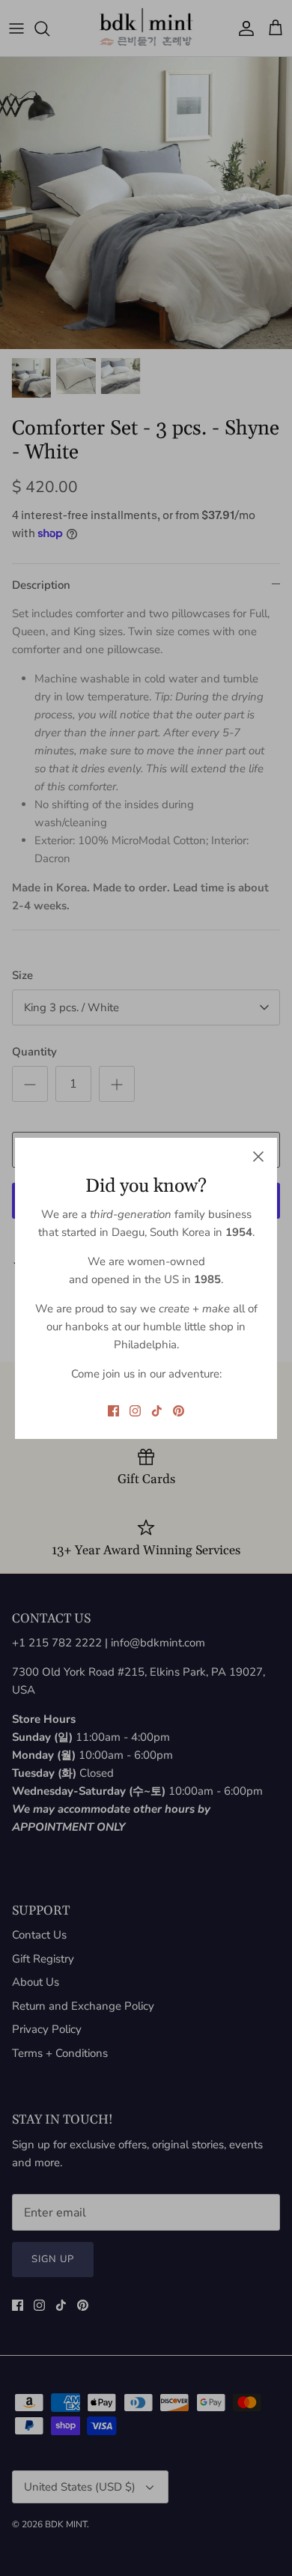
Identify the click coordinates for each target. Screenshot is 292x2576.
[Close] (258, 1157)
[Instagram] (135, 1411)
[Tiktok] (157, 1411)
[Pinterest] (179, 1411)
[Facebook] (113, 1411)
